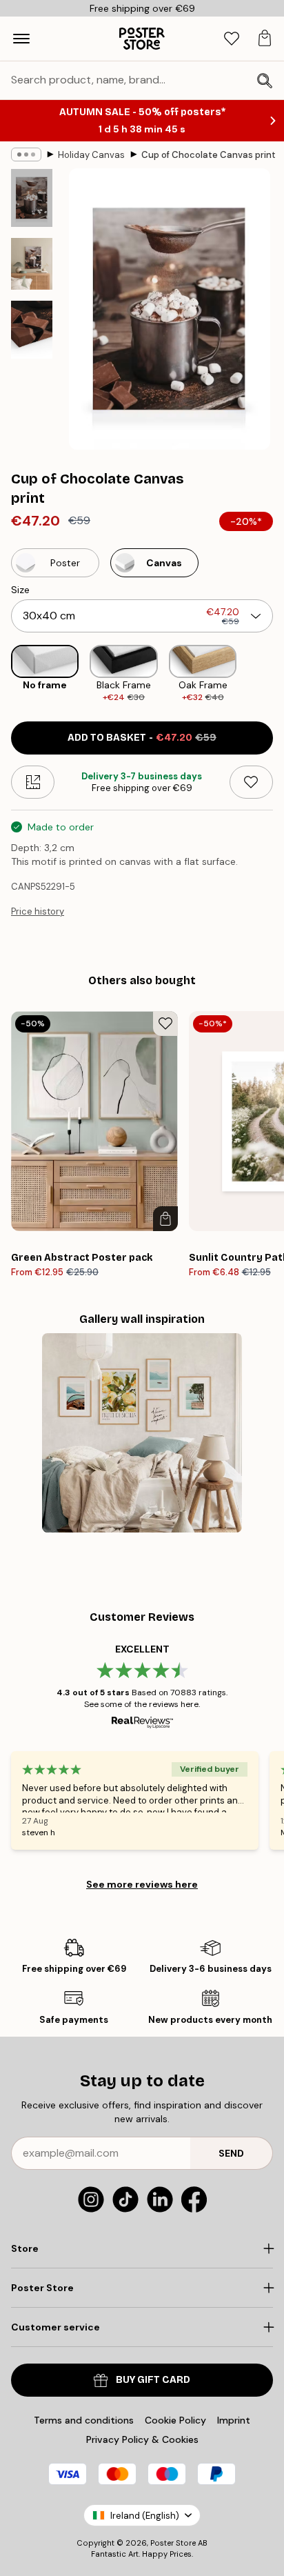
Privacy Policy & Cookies (142, 2439)
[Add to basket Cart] (165, 1219)
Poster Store (173, 2543)
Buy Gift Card (153, 2380)
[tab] (232, 39)
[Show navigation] (21, 39)
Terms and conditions (84, 2420)
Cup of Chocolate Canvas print (209, 155)
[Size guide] (33, 782)
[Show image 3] (32, 330)
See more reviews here (142, 1884)
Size (20, 590)
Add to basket (142, 738)
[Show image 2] (32, 264)
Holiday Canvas (91, 155)
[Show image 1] (32, 198)
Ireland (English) (145, 2516)
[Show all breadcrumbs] (26, 154)
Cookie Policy (175, 2420)
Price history (38, 911)
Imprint (234, 2420)
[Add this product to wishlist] (251, 782)
